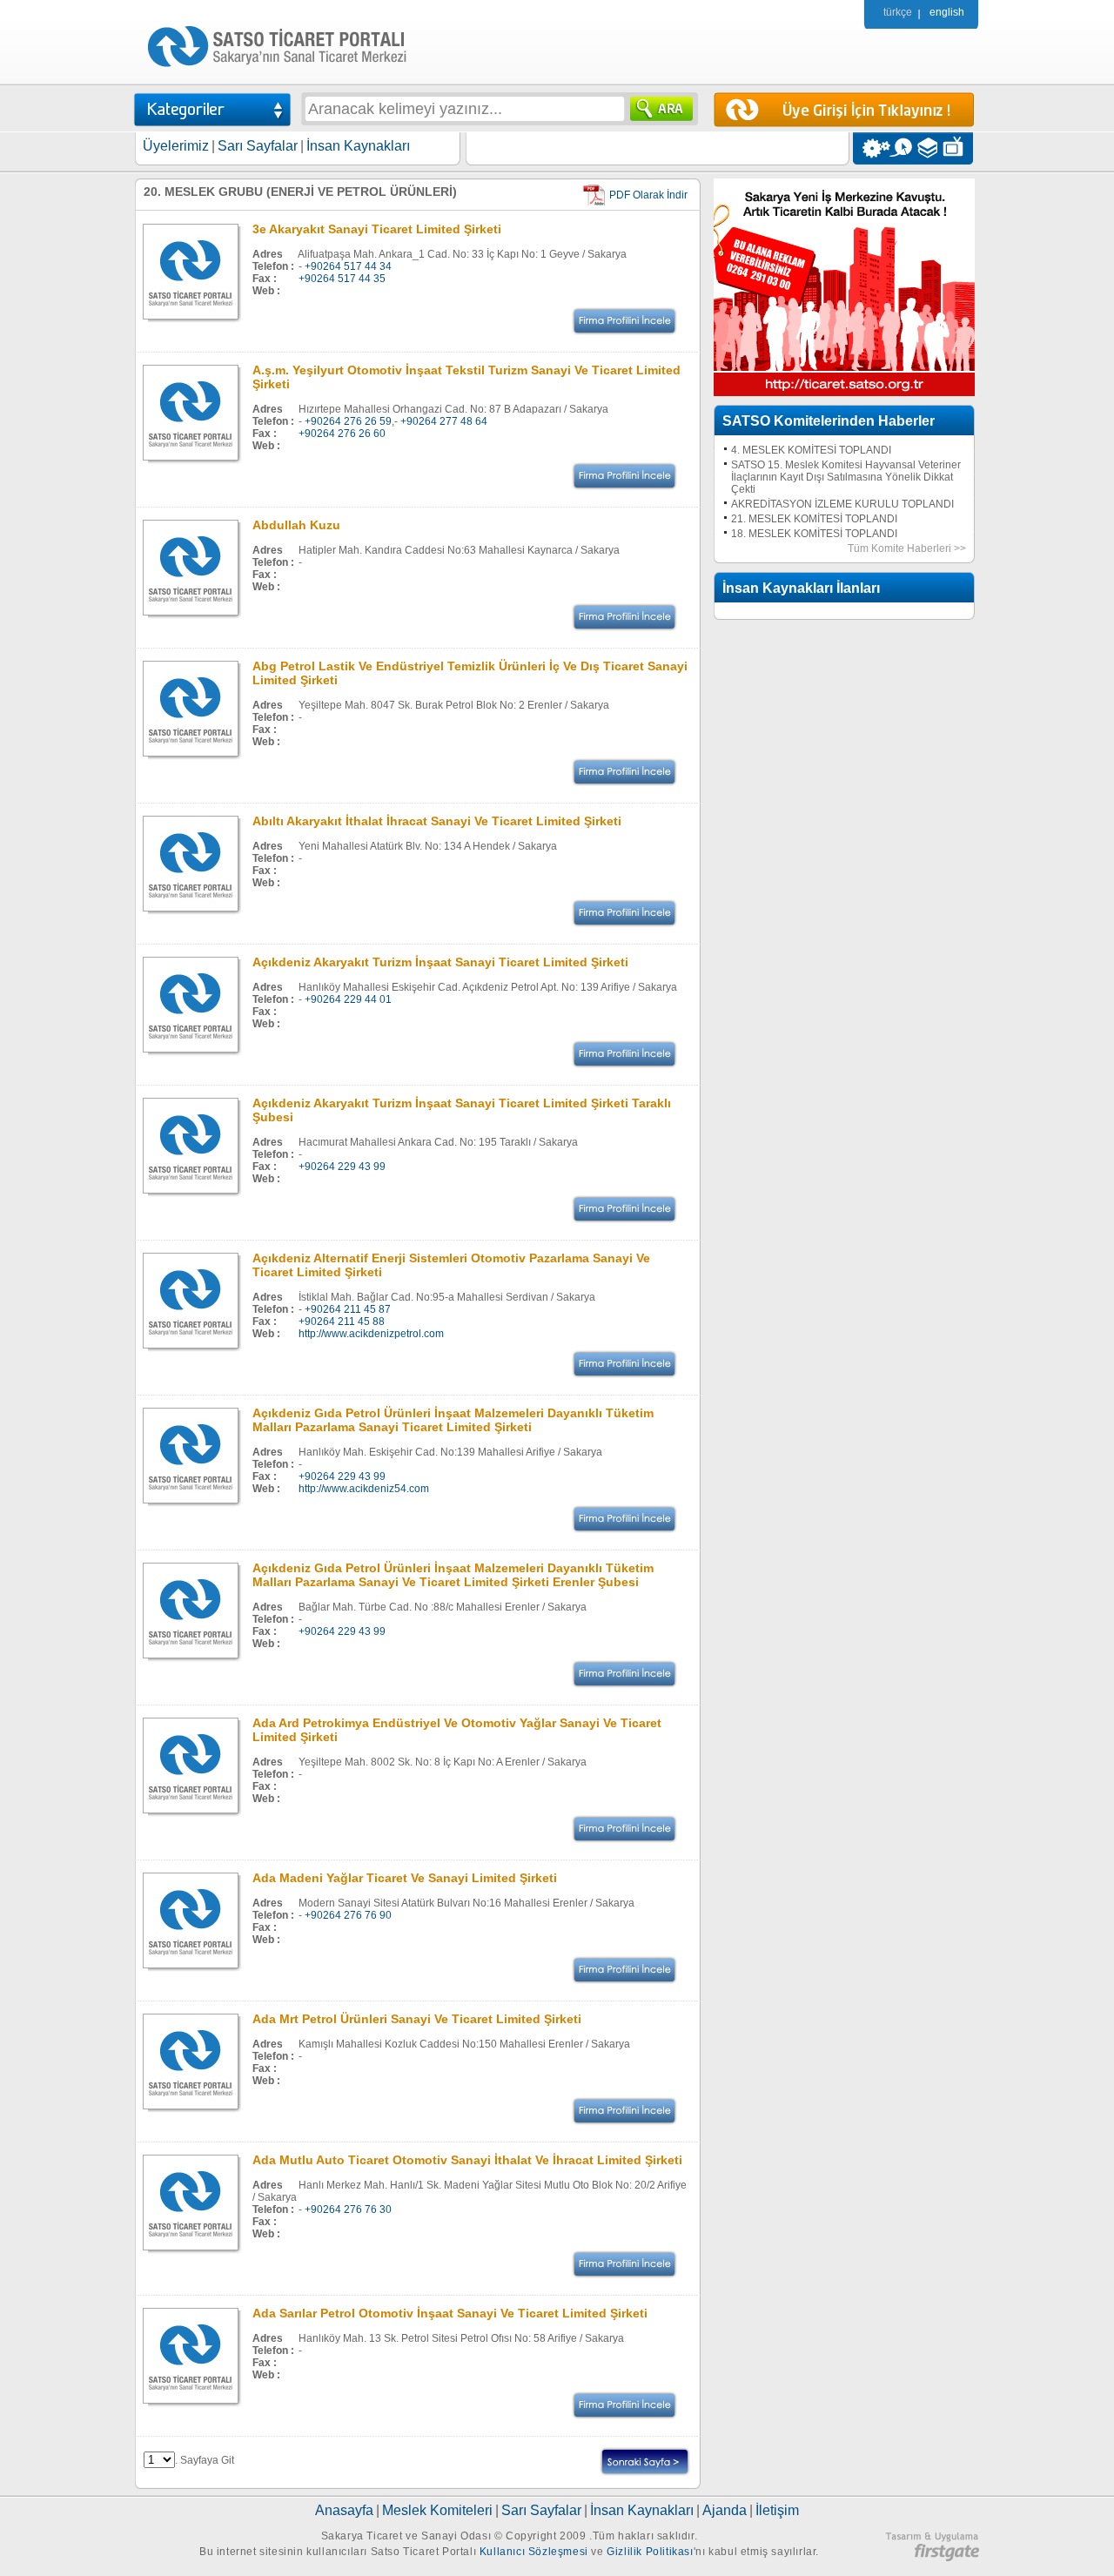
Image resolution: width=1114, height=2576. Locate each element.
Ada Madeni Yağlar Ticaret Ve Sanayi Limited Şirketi (405, 1878)
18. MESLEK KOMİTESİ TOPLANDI (814, 534)
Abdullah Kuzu (296, 525)
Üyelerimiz (176, 146)
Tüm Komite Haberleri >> (907, 548)
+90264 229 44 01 (348, 999)
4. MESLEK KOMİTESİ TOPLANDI (811, 450)
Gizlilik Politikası (650, 2552)
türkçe (898, 12)
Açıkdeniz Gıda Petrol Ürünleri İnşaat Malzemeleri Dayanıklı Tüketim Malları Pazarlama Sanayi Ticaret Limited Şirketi (453, 1420)
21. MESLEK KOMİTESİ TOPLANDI (814, 519)
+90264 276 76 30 (348, 2209)
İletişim (777, 2510)
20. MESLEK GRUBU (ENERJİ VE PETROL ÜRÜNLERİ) (300, 192)
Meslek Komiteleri (437, 2510)
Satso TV (958, 148)
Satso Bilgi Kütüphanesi (929, 148)
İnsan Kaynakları (358, 146)
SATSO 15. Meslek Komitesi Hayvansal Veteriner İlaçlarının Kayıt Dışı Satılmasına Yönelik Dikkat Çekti (846, 477)
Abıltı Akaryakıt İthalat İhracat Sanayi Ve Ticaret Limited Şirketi (437, 821)
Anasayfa (344, 2510)
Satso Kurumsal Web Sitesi (872, 148)
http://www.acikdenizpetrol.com (371, 1334)
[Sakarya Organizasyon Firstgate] (932, 2558)
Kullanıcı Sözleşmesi (534, 2552)
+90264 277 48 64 (444, 421)
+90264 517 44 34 (348, 266)
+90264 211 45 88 (342, 1322)
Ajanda (725, 2510)
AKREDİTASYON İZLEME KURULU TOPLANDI (842, 504)
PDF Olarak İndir (648, 195)
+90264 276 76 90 (348, 1915)
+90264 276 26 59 (348, 421)
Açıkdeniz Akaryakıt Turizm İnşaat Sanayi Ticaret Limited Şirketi (440, 962)
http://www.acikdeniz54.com (364, 1489)
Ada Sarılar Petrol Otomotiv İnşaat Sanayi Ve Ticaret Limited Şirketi (450, 2313)
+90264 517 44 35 (342, 279)
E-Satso (900, 148)
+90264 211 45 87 (348, 1309)
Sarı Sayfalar (258, 146)
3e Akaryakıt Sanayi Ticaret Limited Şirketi (377, 229)
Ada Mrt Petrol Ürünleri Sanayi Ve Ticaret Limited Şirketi (417, 2019)
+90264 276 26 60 (342, 434)
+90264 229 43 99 (342, 1167)
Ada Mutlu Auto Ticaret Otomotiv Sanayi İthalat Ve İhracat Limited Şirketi (467, 2160)
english (947, 12)
